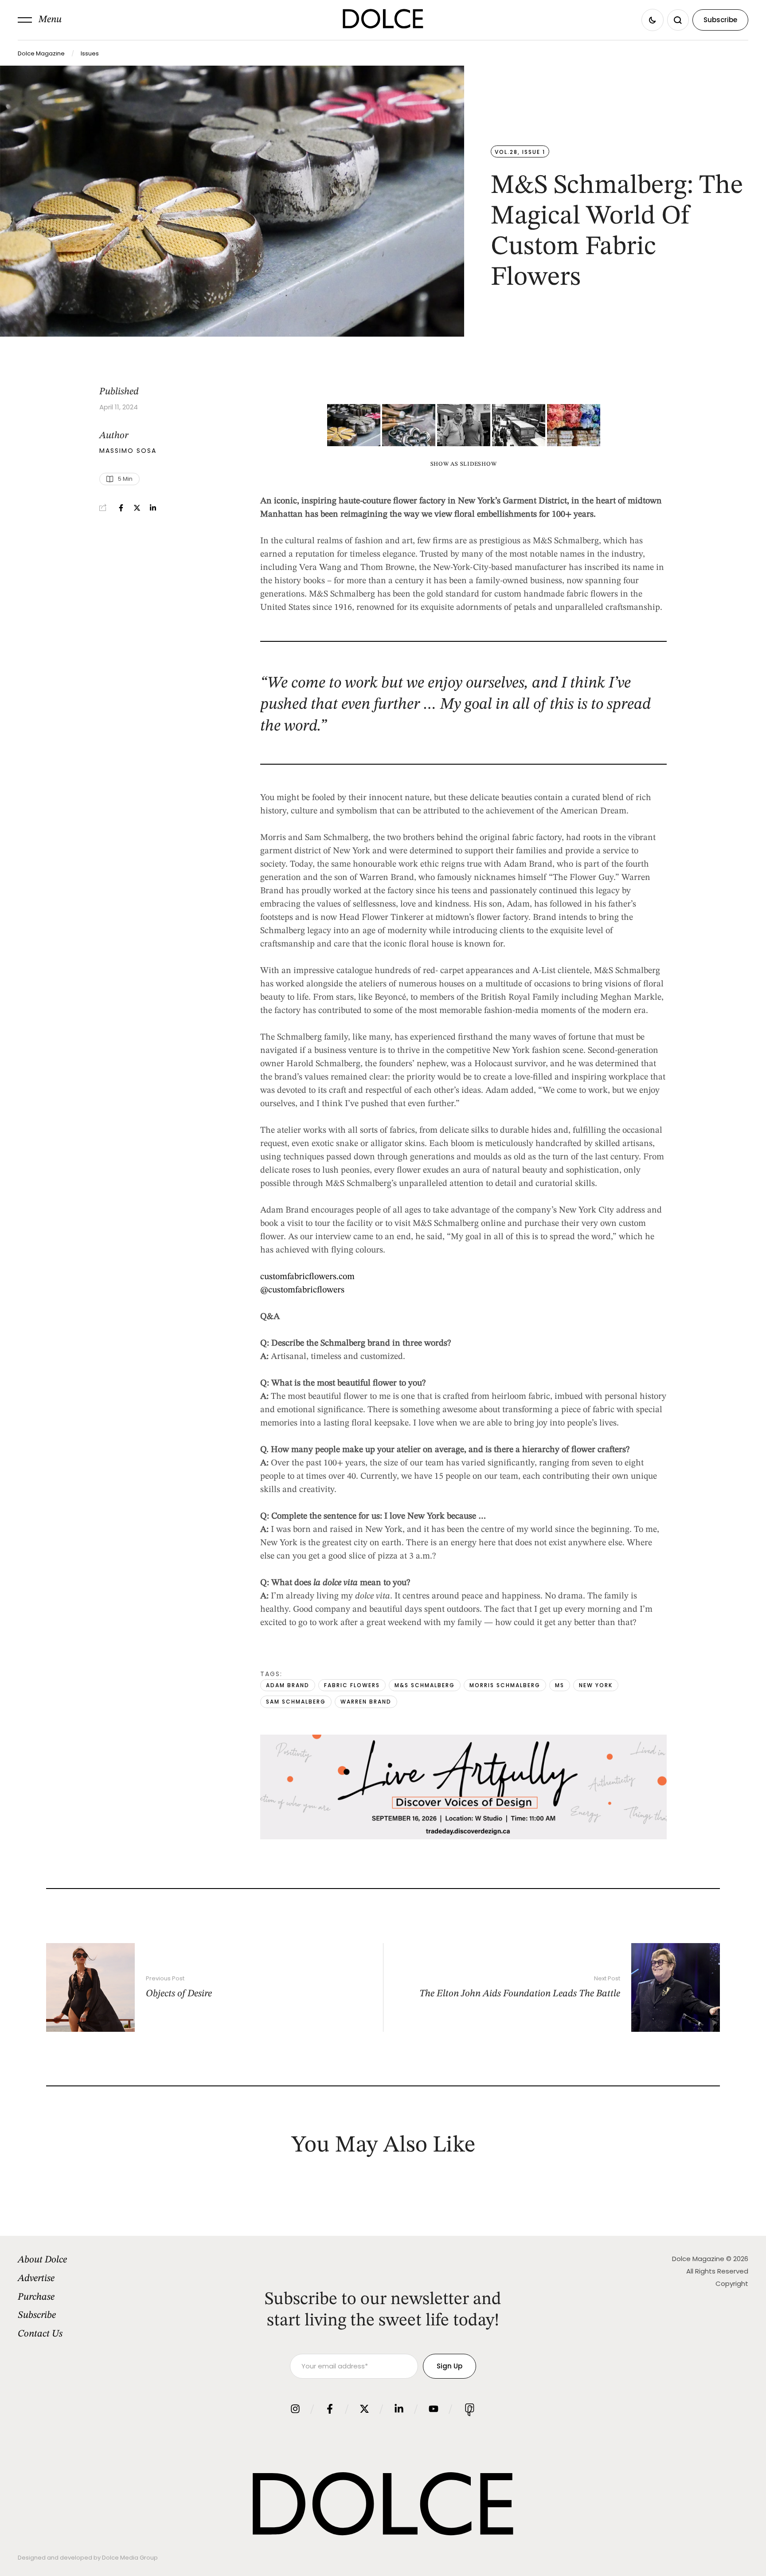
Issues (90, 53)
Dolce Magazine (41, 53)
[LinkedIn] (153, 508)
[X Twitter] (137, 508)
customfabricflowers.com (307, 1277)
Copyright (732, 2283)
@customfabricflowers (302, 1290)
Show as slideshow (464, 464)
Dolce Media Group (130, 2558)
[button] (40, 20)
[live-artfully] (463, 1837)
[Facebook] (121, 508)
